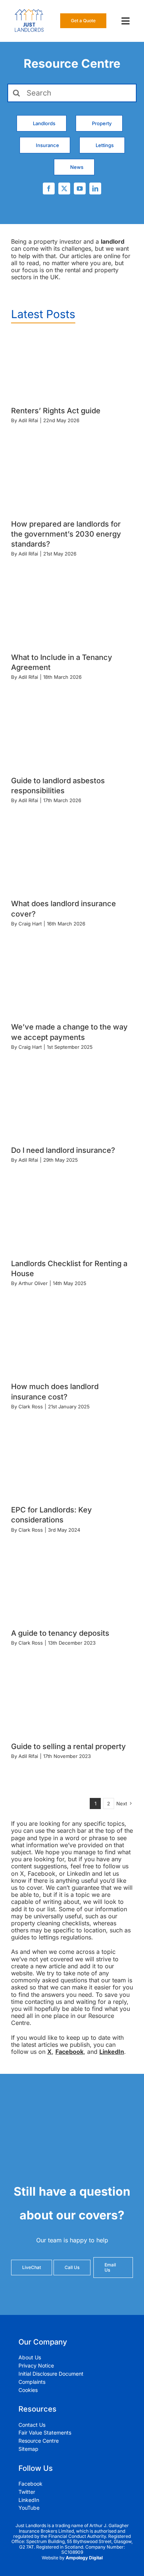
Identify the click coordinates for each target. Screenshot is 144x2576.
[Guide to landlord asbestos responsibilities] (72, 737)
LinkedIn (112, 2052)
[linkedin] (95, 188)
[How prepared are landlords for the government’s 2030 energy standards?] (72, 480)
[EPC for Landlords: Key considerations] (72, 1466)
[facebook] (49, 188)
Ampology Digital (84, 2558)
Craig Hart (30, 924)
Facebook (69, 2052)
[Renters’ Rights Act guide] (72, 367)
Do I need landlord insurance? (63, 1150)
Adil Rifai (28, 420)
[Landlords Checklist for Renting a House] (72, 1219)
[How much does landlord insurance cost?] (72, 1343)
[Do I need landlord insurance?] (72, 1106)
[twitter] (64, 188)
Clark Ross (31, 1407)
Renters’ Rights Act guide (56, 411)
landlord (113, 241)
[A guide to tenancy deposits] (72, 1589)
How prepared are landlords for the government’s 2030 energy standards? (66, 534)
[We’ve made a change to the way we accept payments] (72, 983)
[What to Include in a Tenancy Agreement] (72, 613)
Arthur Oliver (33, 1283)
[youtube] (80, 188)
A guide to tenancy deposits (60, 1633)
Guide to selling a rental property (68, 1746)
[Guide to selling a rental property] (72, 1702)
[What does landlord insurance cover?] (72, 860)
